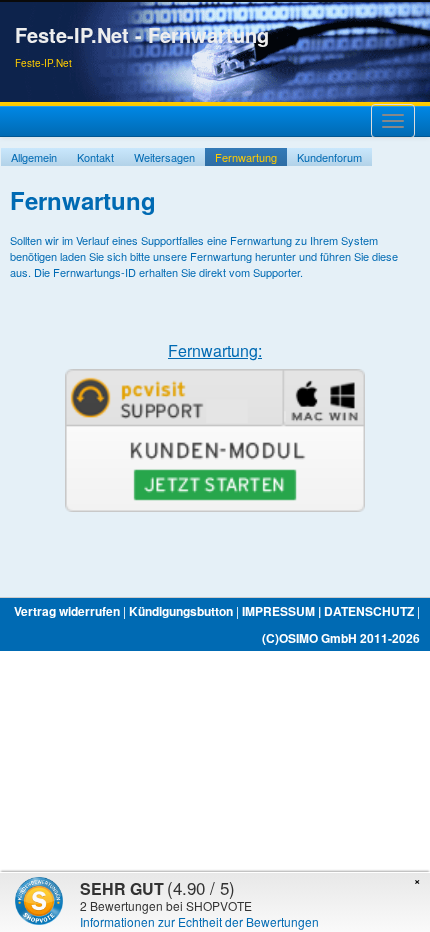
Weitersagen (164, 157)
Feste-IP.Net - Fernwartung (142, 35)
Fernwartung (246, 157)
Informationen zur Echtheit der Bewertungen (199, 921)
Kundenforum (329, 157)
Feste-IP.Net (43, 63)
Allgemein (34, 157)
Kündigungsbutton (181, 611)
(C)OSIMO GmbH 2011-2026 (341, 638)
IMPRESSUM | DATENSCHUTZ (328, 611)
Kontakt (95, 157)
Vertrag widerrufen (67, 611)
